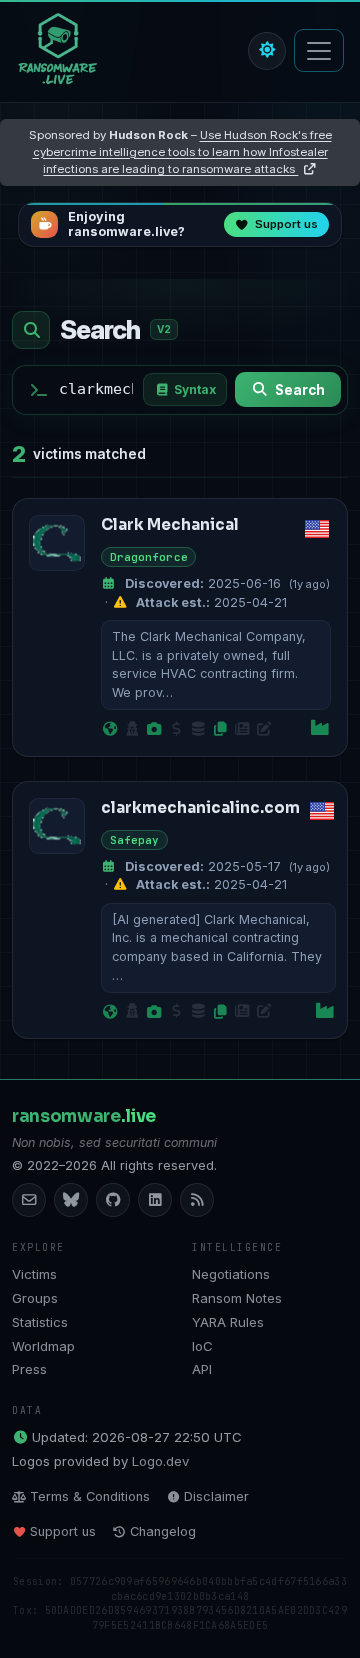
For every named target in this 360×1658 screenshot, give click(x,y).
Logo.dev (160, 1461)
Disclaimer (216, 1496)
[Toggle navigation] (319, 50)
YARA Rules (228, 1322)
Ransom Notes (237, 1298)
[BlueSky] (71, 1200)
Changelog (163, 1531)
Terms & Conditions (90, 1496)
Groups (35, 1298)
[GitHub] (113, 1200)
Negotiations (231, 1274)
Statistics (40, 1322)
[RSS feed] (197, 1200)
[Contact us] (29, 1200)
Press (29, 1369)
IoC (202, 1346)
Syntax (195, 389)
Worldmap (43, 1346)
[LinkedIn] (155, 1200)
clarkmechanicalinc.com (200, 807)
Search (300, 390)
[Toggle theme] (267, 51)
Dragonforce (149, 557)
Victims (34, 1274)
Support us (63, 1531)
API (202, 1369)
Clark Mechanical (170, 524)
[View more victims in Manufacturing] (320, 729)
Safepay (135, 840)
